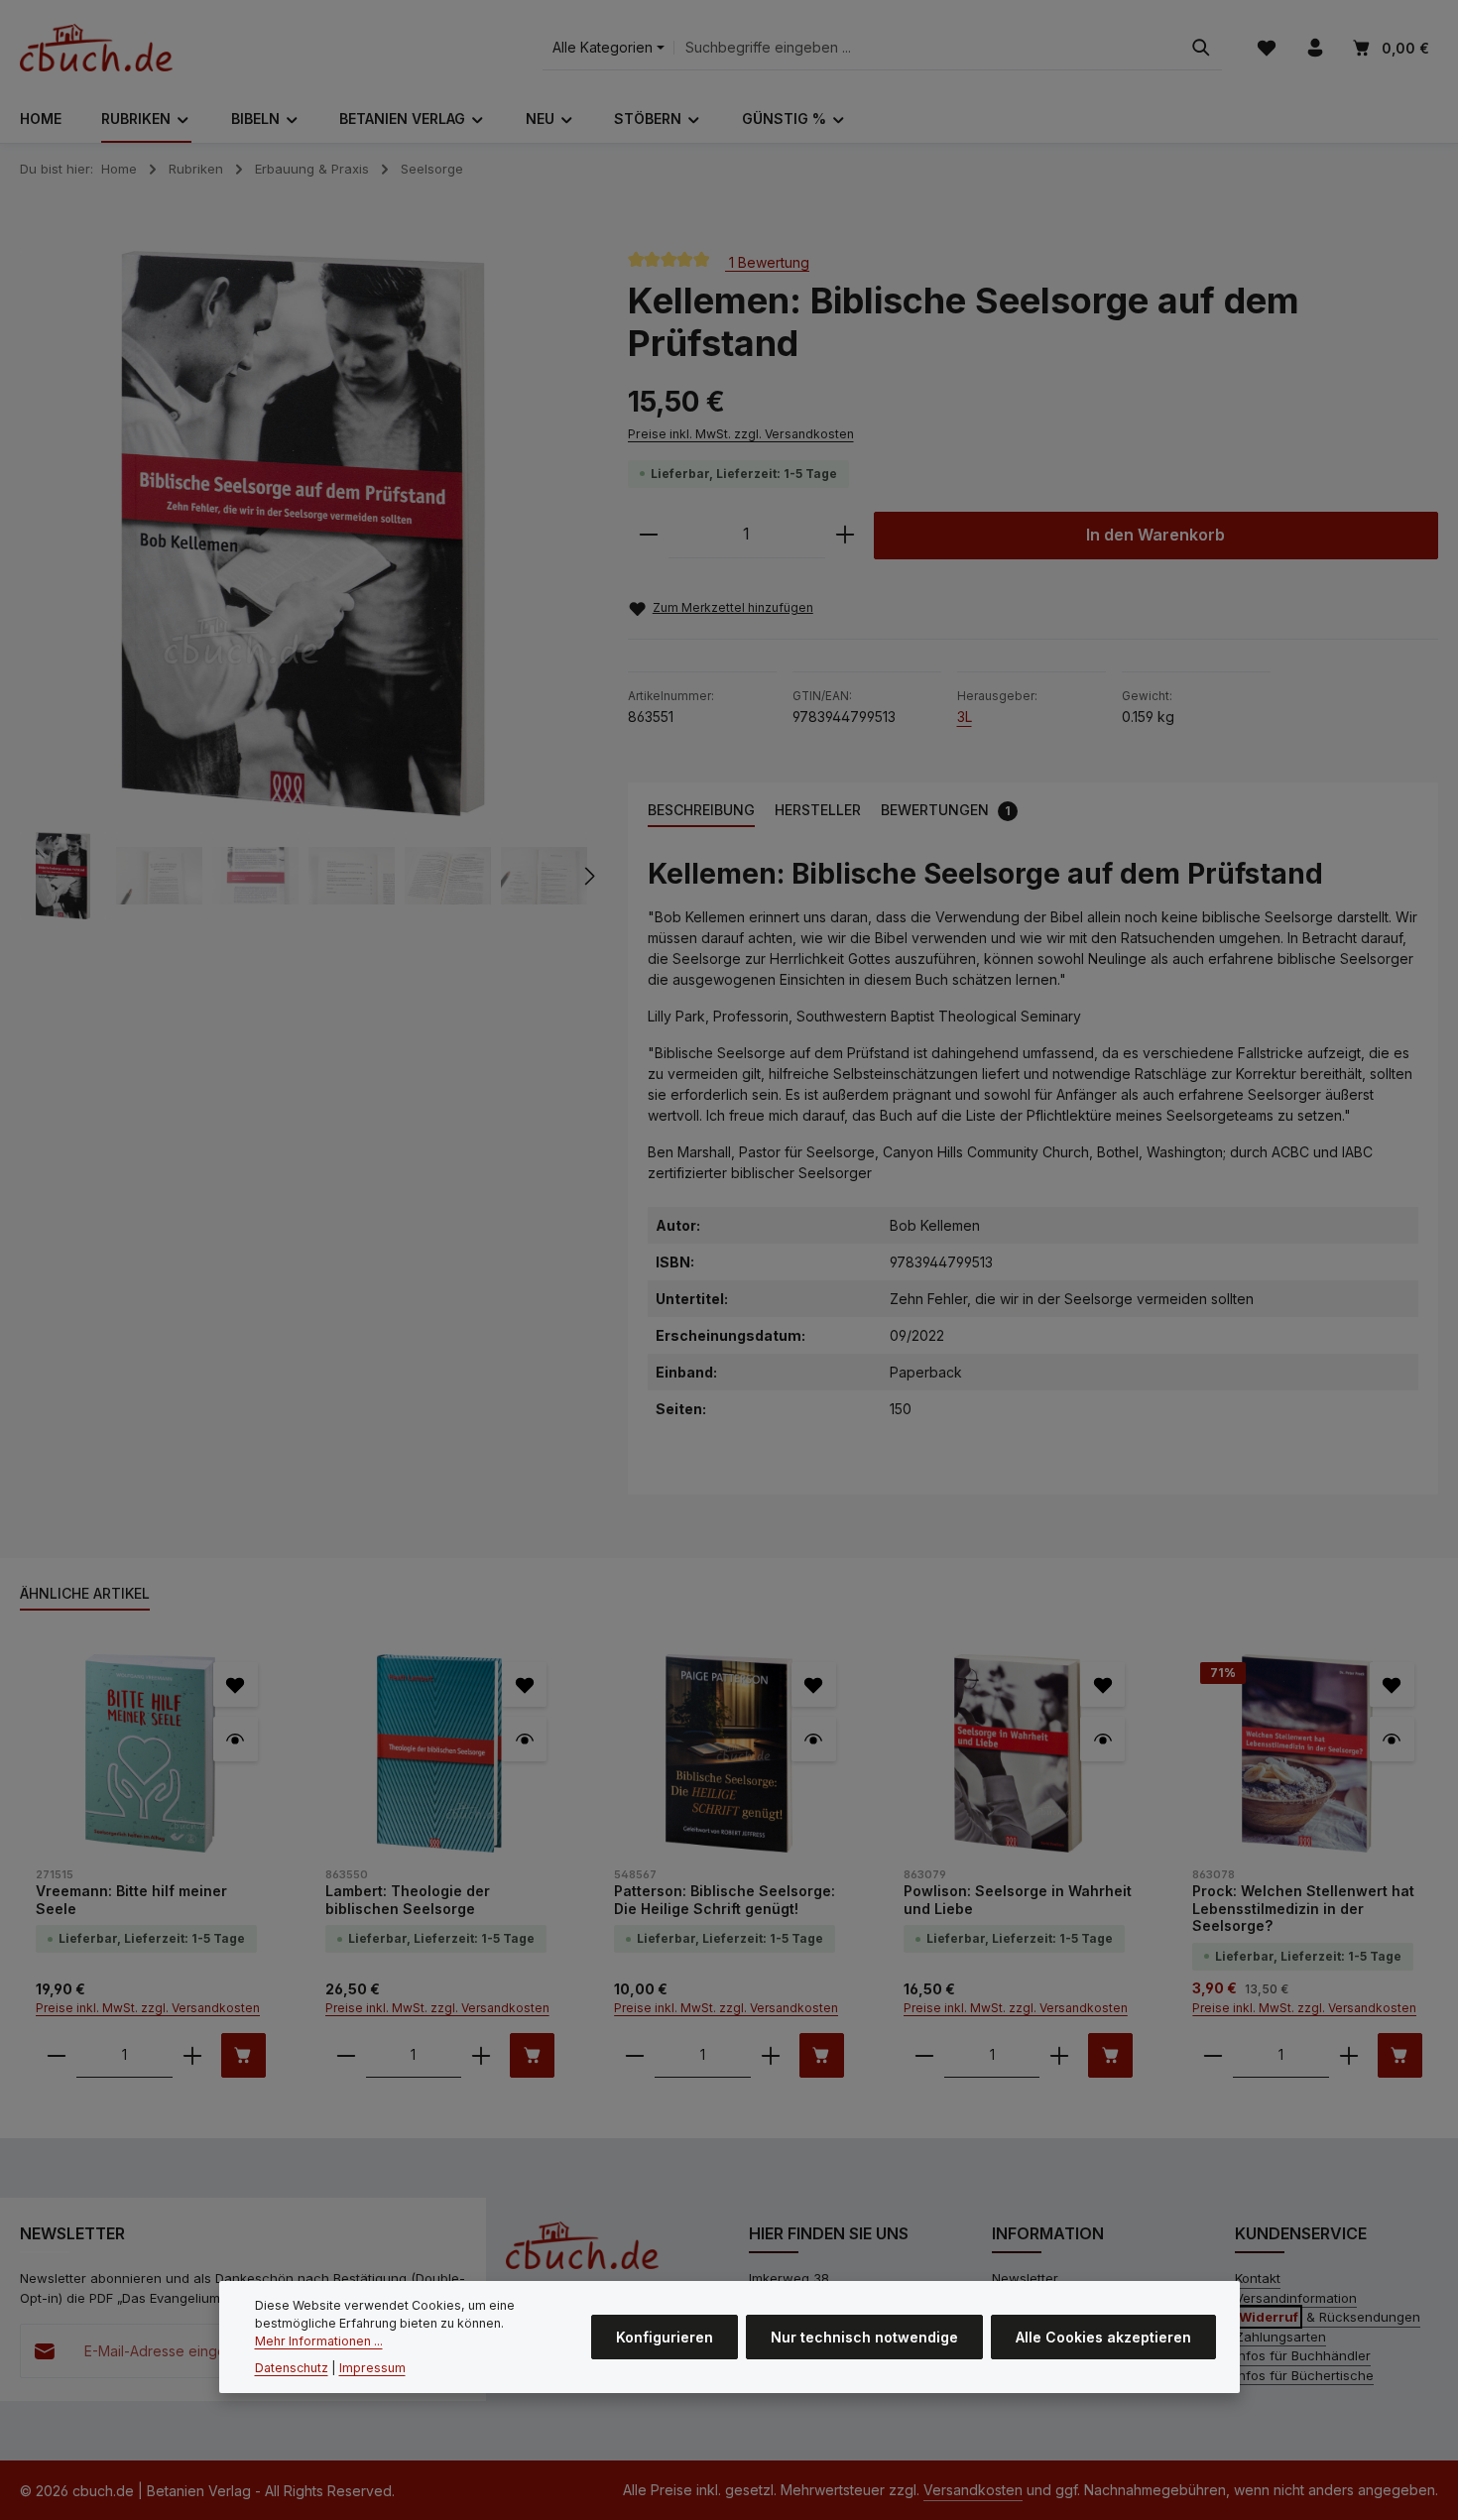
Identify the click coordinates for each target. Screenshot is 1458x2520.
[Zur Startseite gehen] (96, 48)
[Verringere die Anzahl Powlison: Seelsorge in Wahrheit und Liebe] (924, 2055)
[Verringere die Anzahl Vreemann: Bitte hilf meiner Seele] (57, 2055)
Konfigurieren (665, 2338)
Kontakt (1258, 2278)
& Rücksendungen (1330, 2317)
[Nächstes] (588, 876)
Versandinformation (1296, 2298)
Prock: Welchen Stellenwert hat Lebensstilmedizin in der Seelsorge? (1303, 1908)
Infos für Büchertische (1304, 2375)
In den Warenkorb (1155, 535)
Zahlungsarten (1280, 2337)
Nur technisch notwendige (864, 2338)
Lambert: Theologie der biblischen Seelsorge (408, 1900)
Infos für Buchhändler (1303, 2355)
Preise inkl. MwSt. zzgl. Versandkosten (741, 434)
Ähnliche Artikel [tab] (85, 1593)
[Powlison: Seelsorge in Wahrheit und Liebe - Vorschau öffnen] (1102, 1739)
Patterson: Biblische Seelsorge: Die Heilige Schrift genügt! (725, 1900)
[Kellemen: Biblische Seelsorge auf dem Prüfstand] (303, 534)
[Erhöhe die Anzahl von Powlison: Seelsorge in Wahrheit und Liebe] (1059, 2055)
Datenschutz (292, 2369)
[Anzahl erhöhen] (845, 535)
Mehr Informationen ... (319, 2342)
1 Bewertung (767, 261)
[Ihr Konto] (1315, 48)
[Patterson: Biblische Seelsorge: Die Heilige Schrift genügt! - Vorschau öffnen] (814, 1739)
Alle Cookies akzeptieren (1103, 2338)
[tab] (701, 811)
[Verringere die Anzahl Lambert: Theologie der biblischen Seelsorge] (346, 2055)
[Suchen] (1201, 48)
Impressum (372, 2369)
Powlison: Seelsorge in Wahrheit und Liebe (1018, 1900)
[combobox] (927, 48)
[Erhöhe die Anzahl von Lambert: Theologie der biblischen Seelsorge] (481, 2055)
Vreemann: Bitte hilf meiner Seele (131, 1900)
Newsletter (1025, 2278)
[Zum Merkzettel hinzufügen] (236, 1684)
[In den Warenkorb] (243, 2055)
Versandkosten (973, 2490)
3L (965, 717)
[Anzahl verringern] (649, 535)
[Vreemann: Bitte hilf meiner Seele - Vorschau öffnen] (236, 1739)
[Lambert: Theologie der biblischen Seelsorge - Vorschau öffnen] (524, 1739)
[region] (304, 585)
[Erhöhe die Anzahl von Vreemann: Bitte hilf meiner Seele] (192, 2055)
